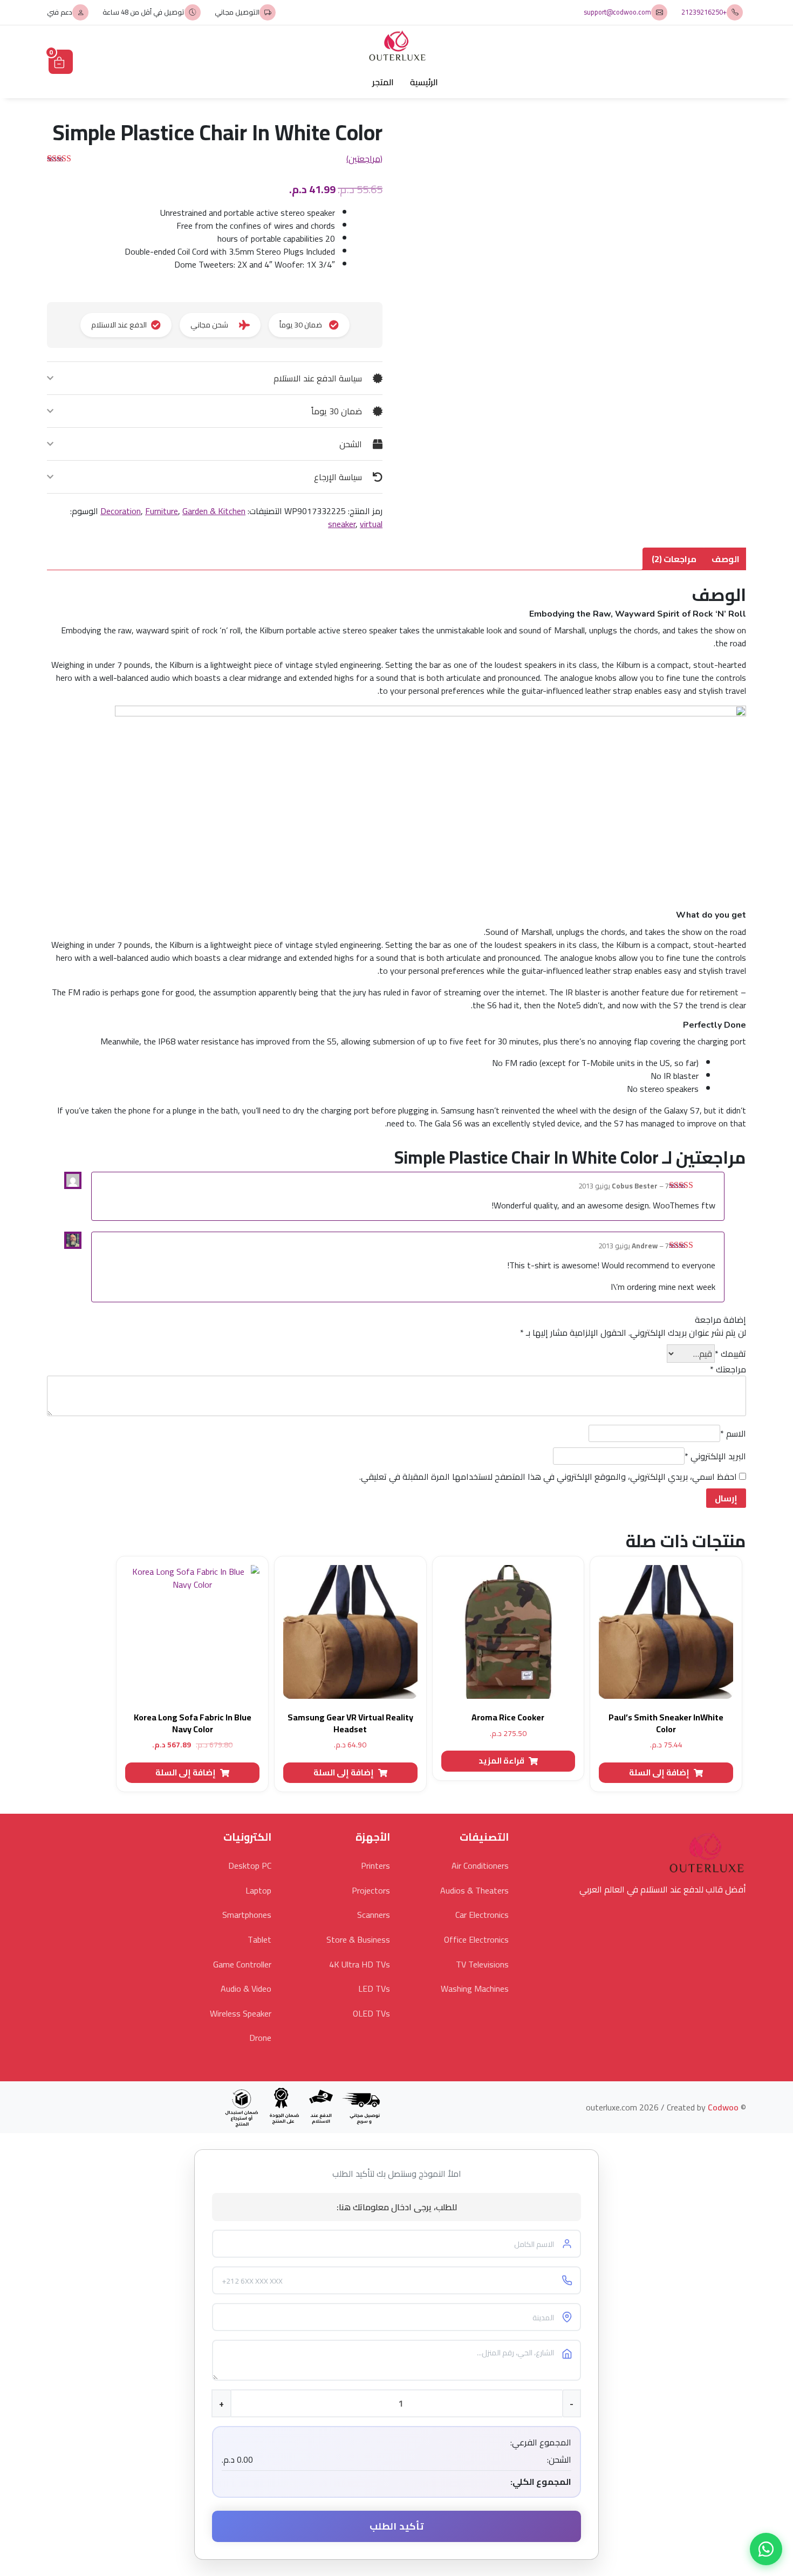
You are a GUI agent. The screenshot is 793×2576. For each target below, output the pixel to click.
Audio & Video (246, 1989)
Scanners (374, 1915)
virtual (371, 524)
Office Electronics (476, 1939)
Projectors (371, 1890)
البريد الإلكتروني (715, 1456)
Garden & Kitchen (214, 511)
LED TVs (374, 1989)
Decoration (121, 511)
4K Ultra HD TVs (360, 1964)
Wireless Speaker (241, 2013)
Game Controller (242, 1964)
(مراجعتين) (364, 159)
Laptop (258, 1890)
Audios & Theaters (474, 1890)
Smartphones (247, 1915)
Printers (375, 1866)
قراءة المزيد (501, 1761)
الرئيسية (424, 82)
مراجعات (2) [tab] (674, 559)
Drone (260, 2038)
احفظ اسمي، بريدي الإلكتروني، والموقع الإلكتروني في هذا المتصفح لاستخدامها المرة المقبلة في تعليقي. (548, 1477)
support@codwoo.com (617, 12)
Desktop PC (250, 1866)
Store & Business (358, 1939)
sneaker (342, 524)
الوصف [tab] (726, 559)
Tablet (259, 1939)
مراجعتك (728, 1369)
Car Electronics (482, 1915)
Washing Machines (475, 1989)
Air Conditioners (480, 1866)
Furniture (162, 511)
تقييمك (730, 1354)
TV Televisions (482, 1964)
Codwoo (723, 2107)
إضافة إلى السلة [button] (659, 1772)
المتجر (383, 82)
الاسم (733, 1433)
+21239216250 (704, 12)
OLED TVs (371, 2013)
